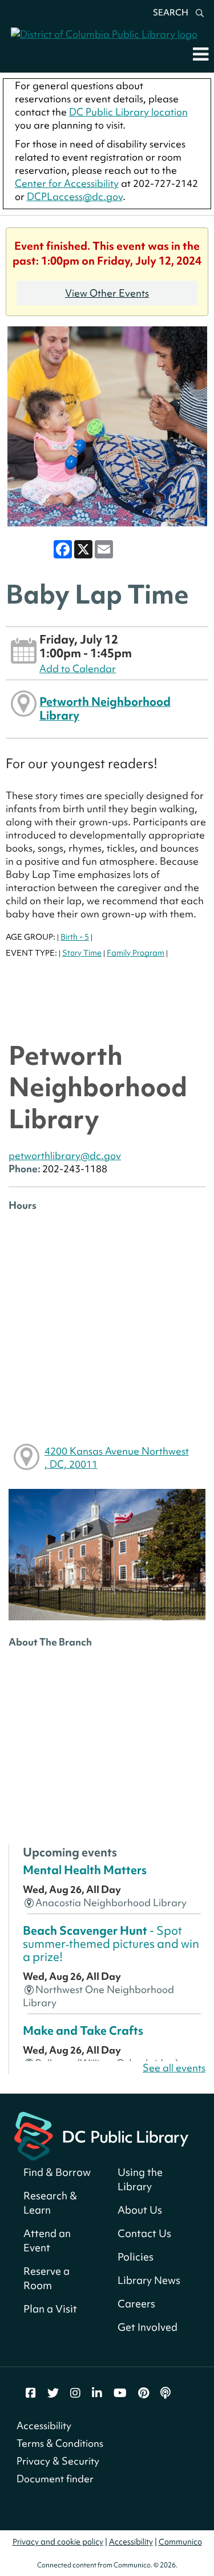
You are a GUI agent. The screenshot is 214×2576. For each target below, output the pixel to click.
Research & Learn (50, 2203)
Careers (136, 2304)
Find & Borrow (57, 2172)
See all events (174, 2068)
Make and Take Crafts (83, 2031)
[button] (201, 54)
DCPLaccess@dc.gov (75, 196)
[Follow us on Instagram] (75, 2393)
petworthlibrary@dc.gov (65, 1155)
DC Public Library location (128, 112)
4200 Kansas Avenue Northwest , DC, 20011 (117, 1457)
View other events (107, 293)
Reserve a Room (47, 2278)
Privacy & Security (58, 2461)
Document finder (55, 2479)
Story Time (82, 953)
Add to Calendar (78, 668)
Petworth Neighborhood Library (105, 708)
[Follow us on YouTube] (120, 2393)
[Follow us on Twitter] (53, 2393)
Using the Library (140, 2179)
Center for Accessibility (67, 183)
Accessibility (44, 2425)
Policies (136, 2257)
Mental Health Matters (85, 1870)
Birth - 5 (75, 937)
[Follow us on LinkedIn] (97, 2393)
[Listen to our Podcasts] (165, 2393)
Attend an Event (47, 2240)
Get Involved (148, 2327)
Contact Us (144, 2233)
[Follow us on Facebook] (31, 2393)
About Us (140, 2210)
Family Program (136, 953)
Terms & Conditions (60, 2443)
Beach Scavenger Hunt (111, 1944)
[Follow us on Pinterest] (144, 2393)
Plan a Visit (50, 2309)
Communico (180, 2542)
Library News (149, 2280)
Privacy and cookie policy (58, 2542)
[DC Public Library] (101, 2134)
